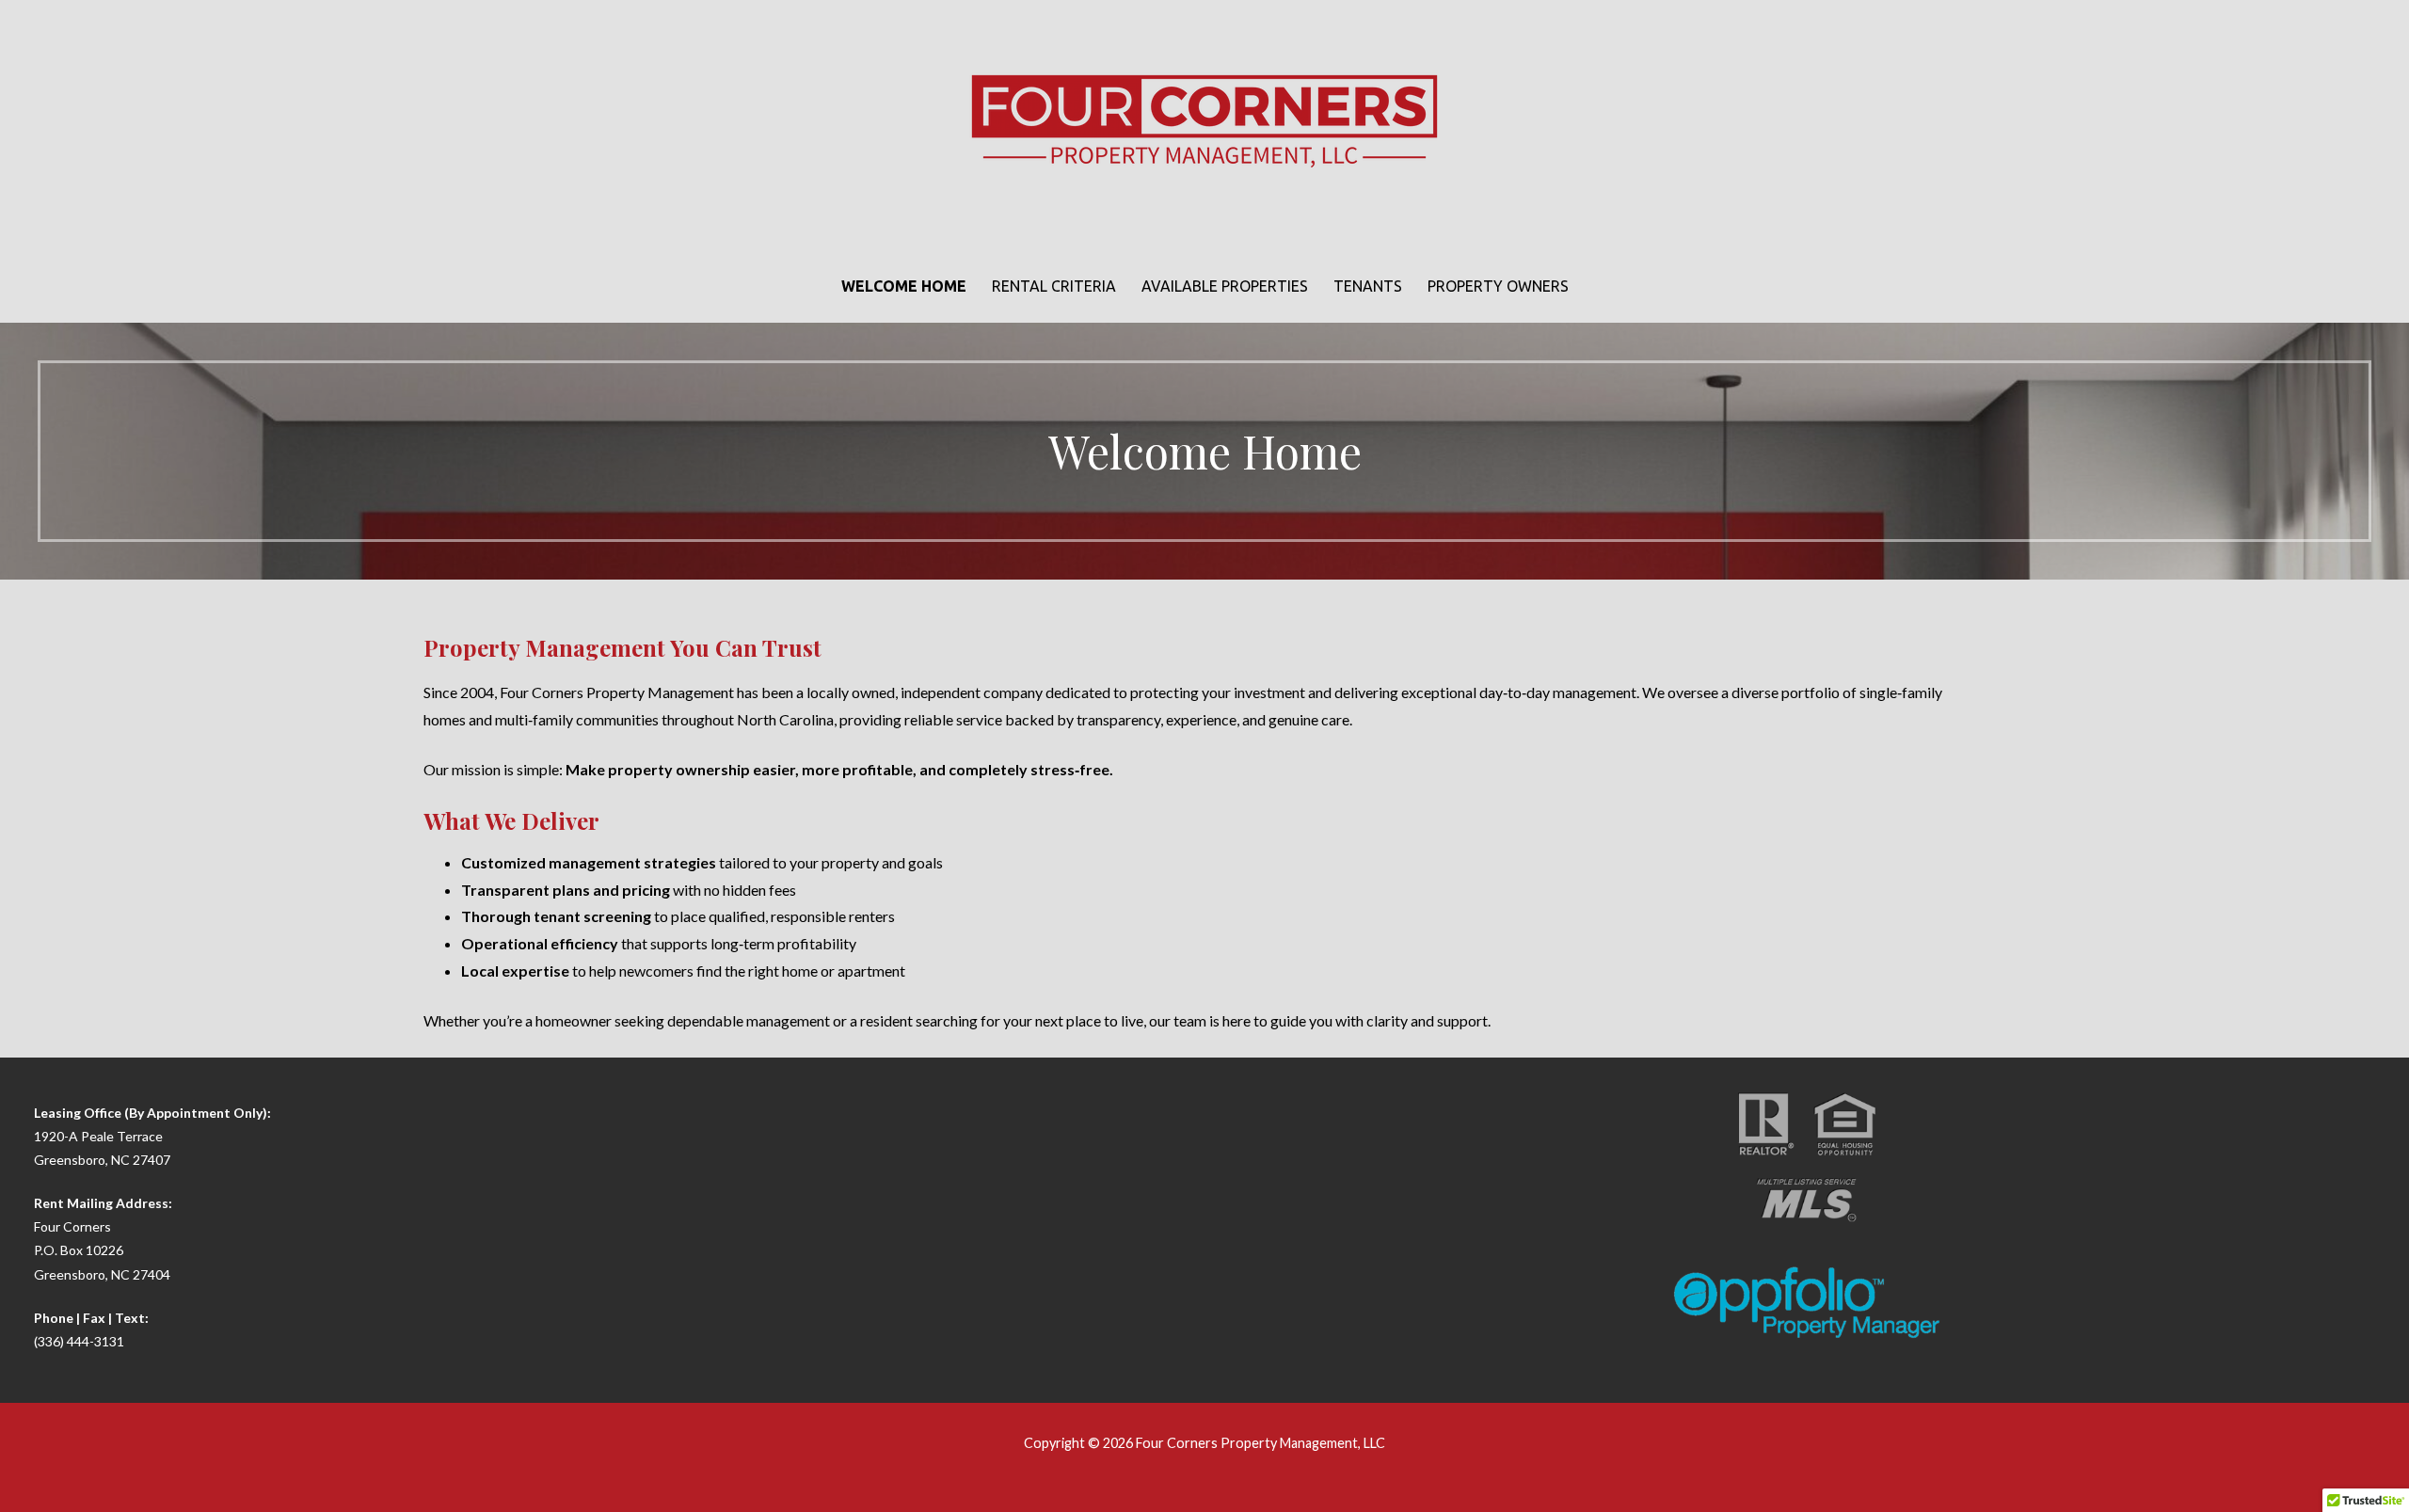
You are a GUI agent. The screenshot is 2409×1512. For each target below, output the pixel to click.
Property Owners (1498, 286)
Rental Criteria (1054, 286)
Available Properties (1225, 286)
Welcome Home (904, 286)
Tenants (1368, 286)
